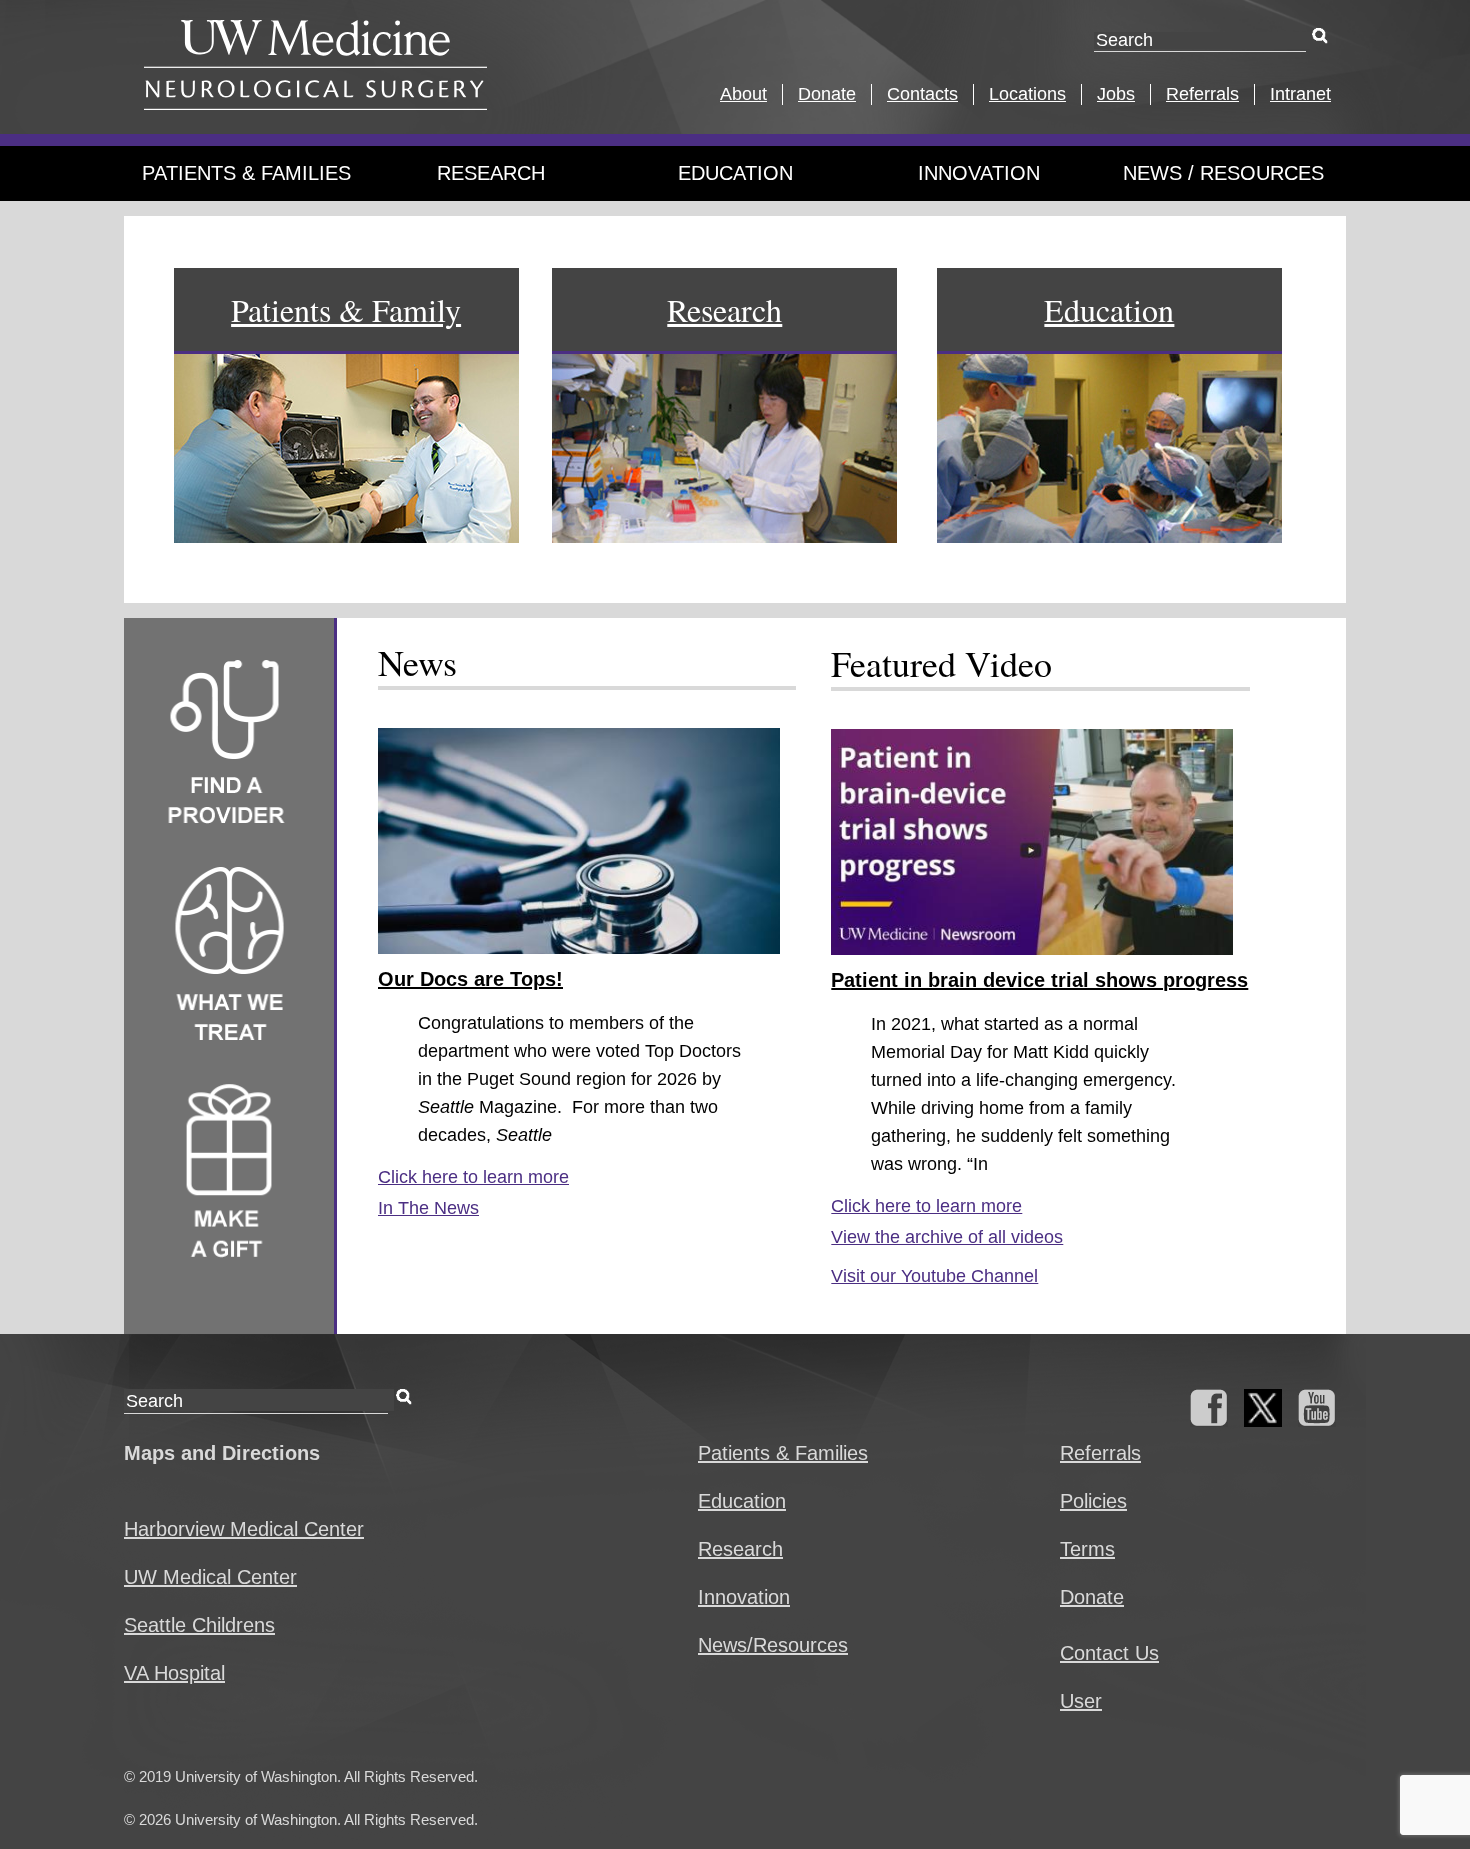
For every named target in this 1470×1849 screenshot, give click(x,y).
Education (735, 173)
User (1081, 1701)
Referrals (1202, 94)
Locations (1027, 94)
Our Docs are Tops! (470, 979)
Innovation (979, 173)
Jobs (1116, 94)
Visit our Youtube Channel (934, 1276)
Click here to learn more (473, 1177)
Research (491, 173)
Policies (1093, 1501)
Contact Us (1109, 1653)
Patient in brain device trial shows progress (1039, 980)
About (743, 94)
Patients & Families (246, 173)
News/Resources (773, 1645)
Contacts (922, 94)
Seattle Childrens (199, 1625)
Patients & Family (346, 309)
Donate (827, 94)
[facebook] (1209, 1420)
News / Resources (1223, 173)
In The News (428, 1208)
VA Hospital (174, 1673)
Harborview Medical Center (244, 1529)
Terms (1087, 1549)
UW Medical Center (210, 1577)
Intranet (1300, 94)
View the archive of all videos (947, 1237)
